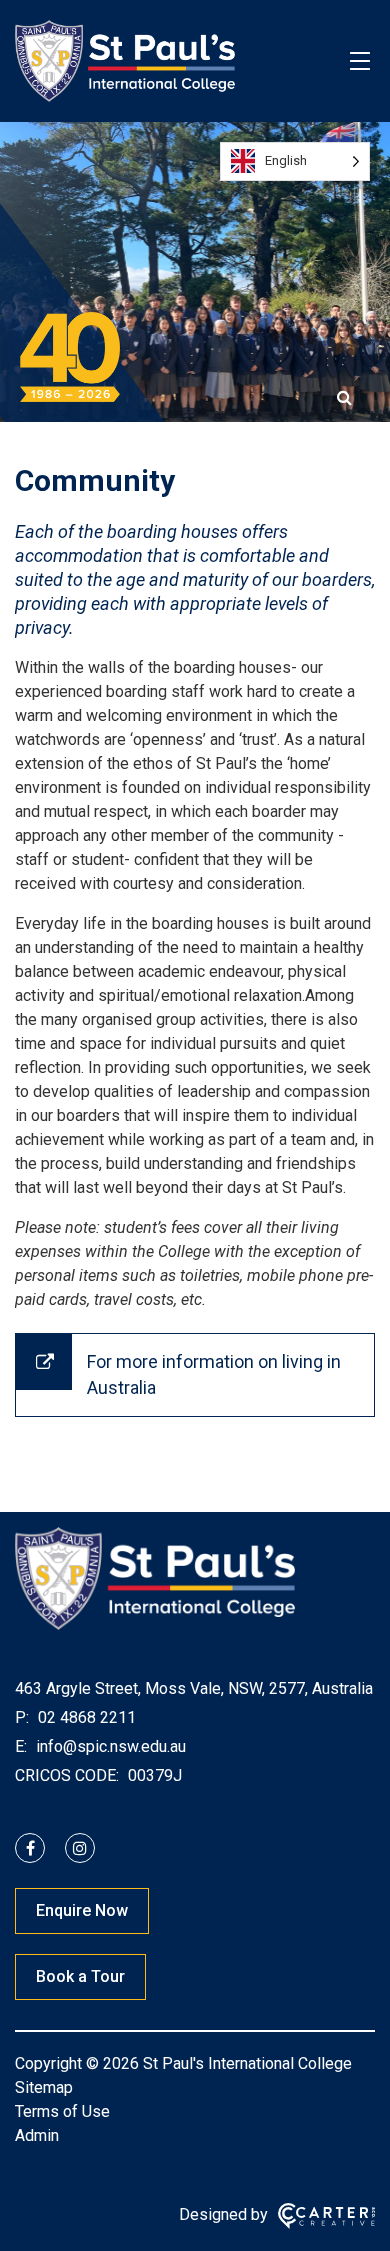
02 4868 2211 (85, 1717)
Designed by (223, 2214)
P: (22, 1717)
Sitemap (44, 2087)
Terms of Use (62, 2111)
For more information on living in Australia (214, 1374)
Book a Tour (80, 1976)
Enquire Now (82, 1910)
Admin (37, 2135)
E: (21, 1746)
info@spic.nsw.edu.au (109, 1746)
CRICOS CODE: (67, 1775)
